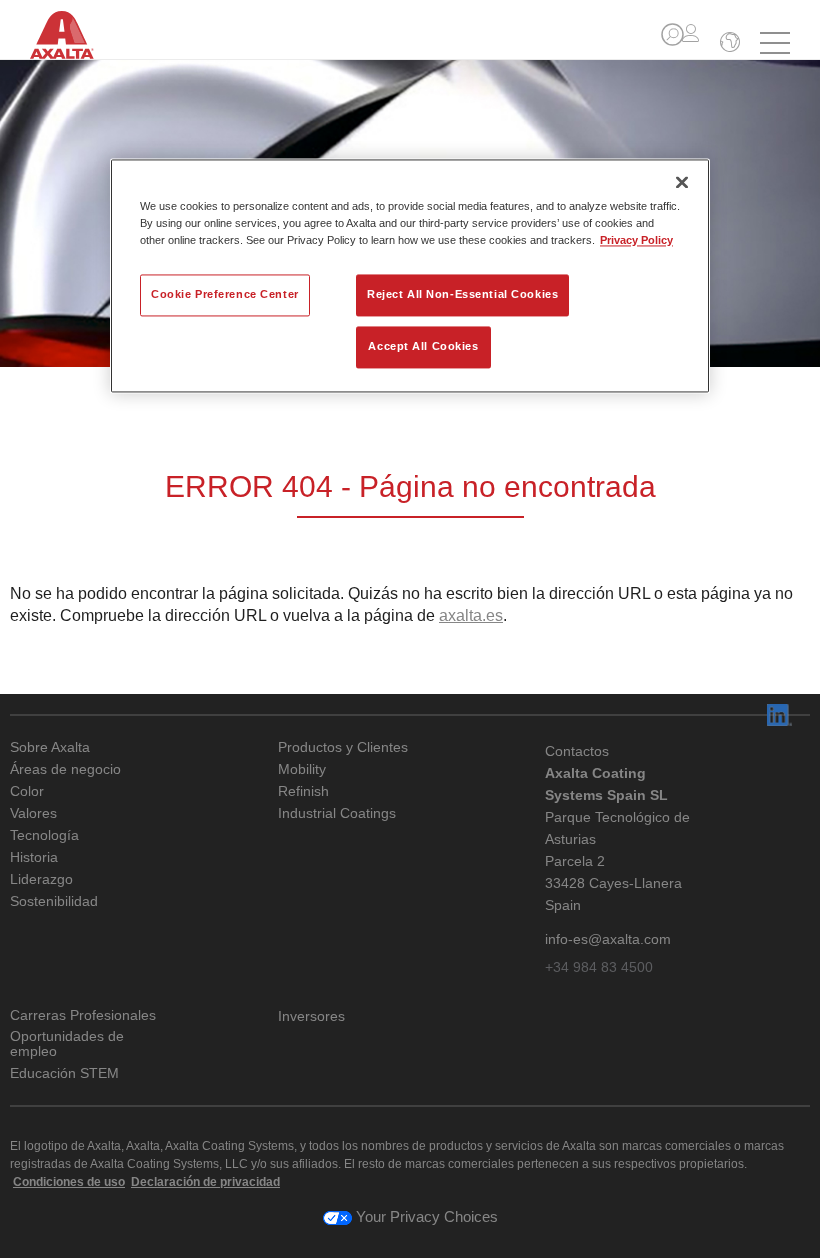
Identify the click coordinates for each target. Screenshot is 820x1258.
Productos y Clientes (343, 747)
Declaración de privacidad (205, 1182)
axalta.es (471, 615)
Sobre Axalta (50, 747)
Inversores (311, 1016)
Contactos (577, 751)
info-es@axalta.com (608, 939)
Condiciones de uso (69, 1182)
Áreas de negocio (65, 769)
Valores (33, 813)
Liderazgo (41, 879)
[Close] (682, 182)
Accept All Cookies (423, 346)
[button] (672, 34)
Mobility (302, 769)
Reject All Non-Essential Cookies (462, 294)
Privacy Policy (636, 240)
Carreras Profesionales (83, 1015)
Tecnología (44, 835)
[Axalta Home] (72, 48)
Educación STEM (64, 1073)
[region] (410, 275)
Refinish (303, 791)
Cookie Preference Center (225, 294)
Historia (34, 857)
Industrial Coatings (337, 813)
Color (27, 791)
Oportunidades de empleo (67, 1044)
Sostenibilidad (54, 901)
